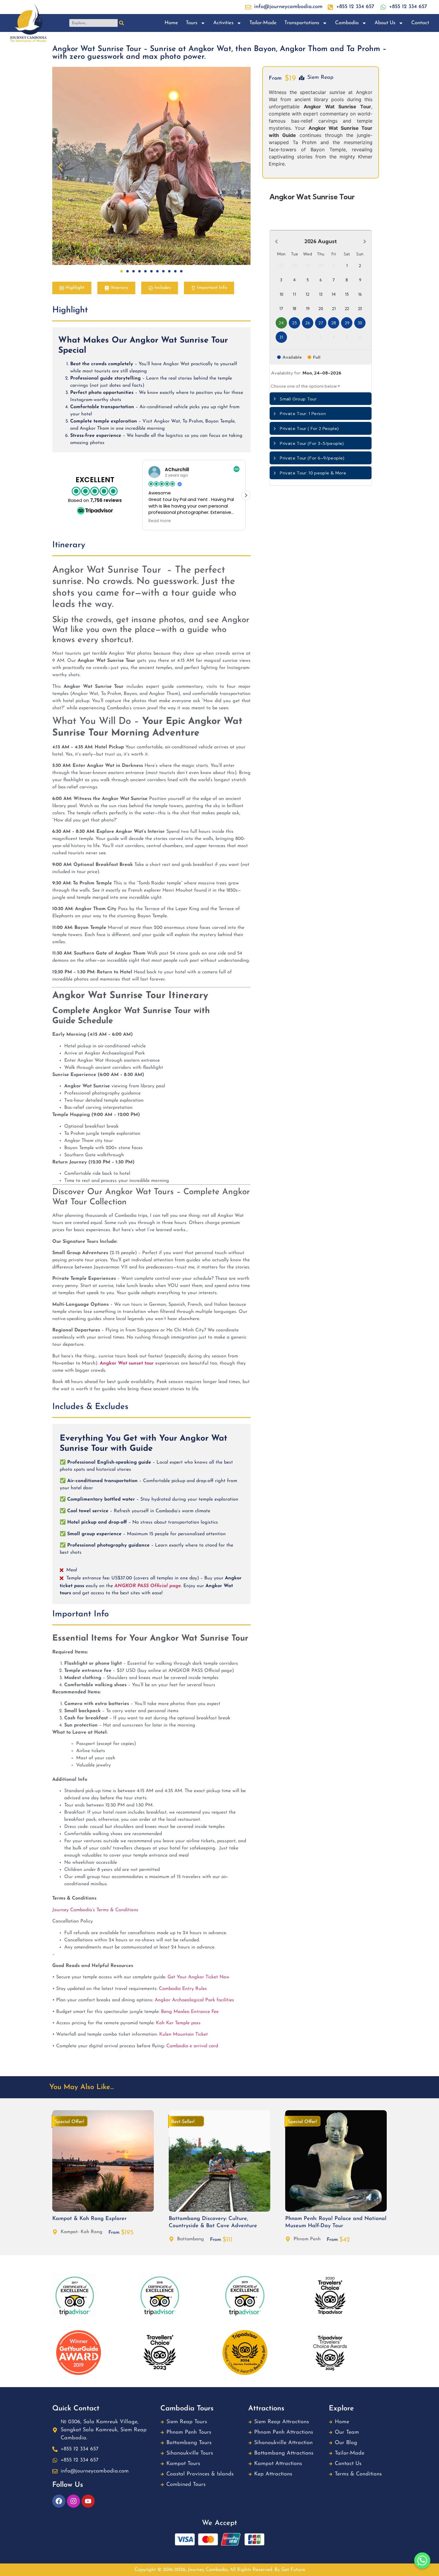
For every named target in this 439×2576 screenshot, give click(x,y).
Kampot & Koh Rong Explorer (89, 2219)
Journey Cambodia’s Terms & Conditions (96, 1910)
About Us (385, 23)
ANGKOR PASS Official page (148, 1586)
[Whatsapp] (422, 2560)
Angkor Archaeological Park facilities (194, 2000)
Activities (223, 23)
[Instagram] (73, 2501)
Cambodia (347, 23)
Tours (192, 23)
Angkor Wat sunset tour (127, 1363)
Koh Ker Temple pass (178, 2023)
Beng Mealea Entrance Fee (190, 2012)
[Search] (122, 23)
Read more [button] (160, 521)
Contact (420, 23)
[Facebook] (59, 2501)
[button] (60, 167)
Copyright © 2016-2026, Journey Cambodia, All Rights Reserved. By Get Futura (220, 2570)
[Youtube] (88, 2501)
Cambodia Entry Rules (183, 1989)
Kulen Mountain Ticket (184, 2034)
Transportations (302, 23)
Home (171, 23)
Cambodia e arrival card (192, 2046)
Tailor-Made (263, 23)
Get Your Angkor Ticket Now (198, 1977)
